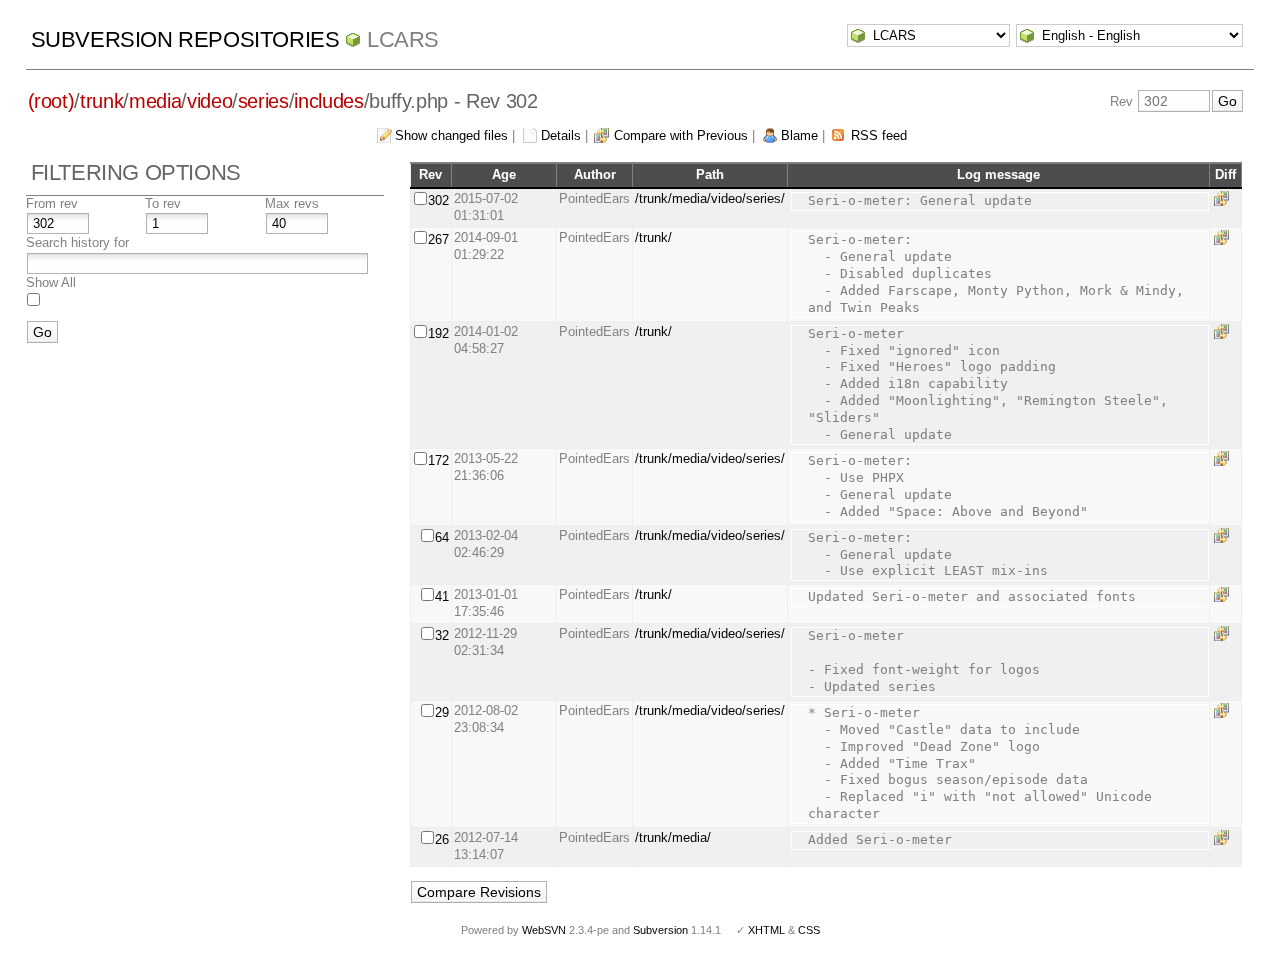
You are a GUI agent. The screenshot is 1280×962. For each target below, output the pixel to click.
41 (442, 596)
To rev (163, 203)
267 (438, 239)
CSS (809, 930)
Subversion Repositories (185, 39)
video (209, 101)
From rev (52, 203)
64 (442, 537)
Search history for (77, 242)
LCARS (403, 39)
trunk (101, 101)
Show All (51, 282)
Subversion (660, 930)
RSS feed (879, 135)
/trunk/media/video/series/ (710, 198)
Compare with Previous (681, 135)
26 (442, 839)
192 (438, 333)
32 (442, 635)
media (155, 101)
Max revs (292, 203)
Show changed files (451, 135)
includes (328, 101)
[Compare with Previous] (1225, 198)
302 (438, 200)
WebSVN (544, 930)
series (263, 101)
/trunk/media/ (673, 837)
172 (438, 460)
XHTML (766, 930)
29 (442, 712)
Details (561, 135)
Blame (799, 135)
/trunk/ (653, 237)
